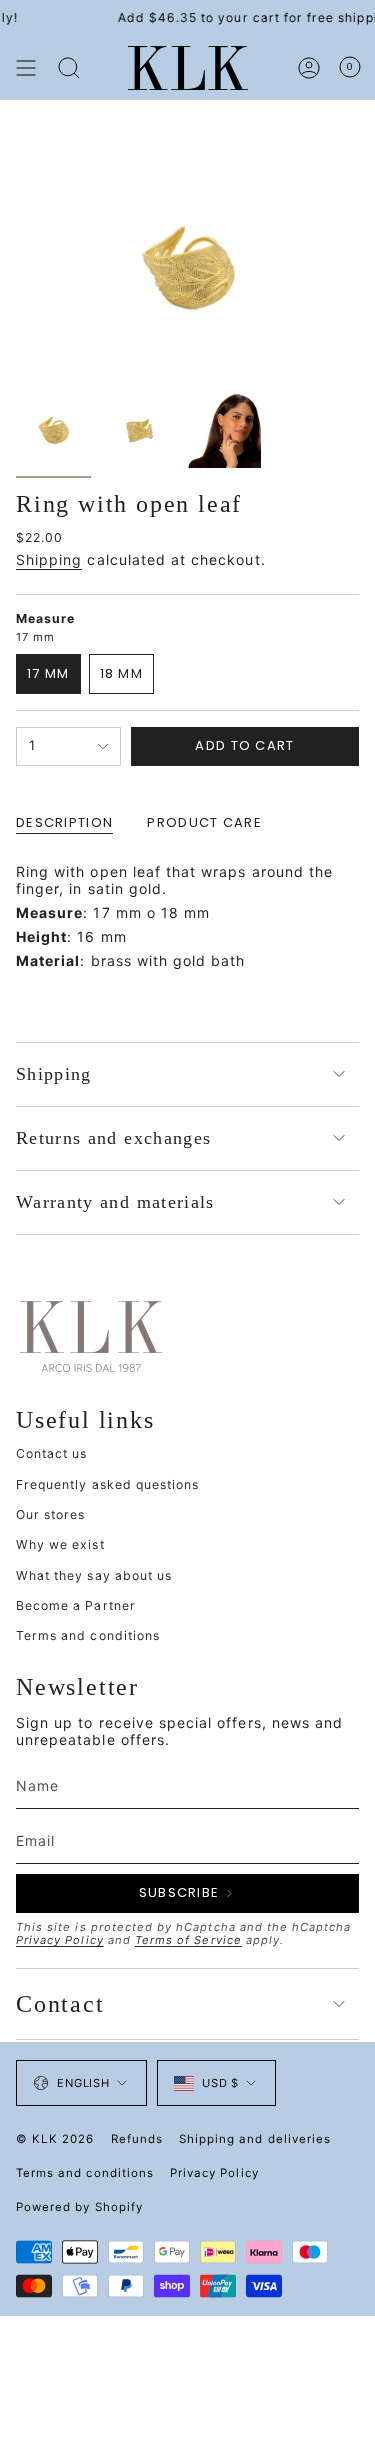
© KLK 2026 (55, 2139)
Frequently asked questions (107, 1484)
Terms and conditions (88, 1635)
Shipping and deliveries (255, 2139)
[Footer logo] (91, 1335)
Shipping (49, 559)
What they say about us (94, 1575)
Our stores (51, 1514)
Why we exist (60, 1544)
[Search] (69, 68)
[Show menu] (26, 68)
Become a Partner (76, 1605)
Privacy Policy (60, 1940)
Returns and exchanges (113, 1138)
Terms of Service (188, 1940)
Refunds (137, 2139)
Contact (60, 2004)
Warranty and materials (115, 1202)
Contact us (52, 1453)
